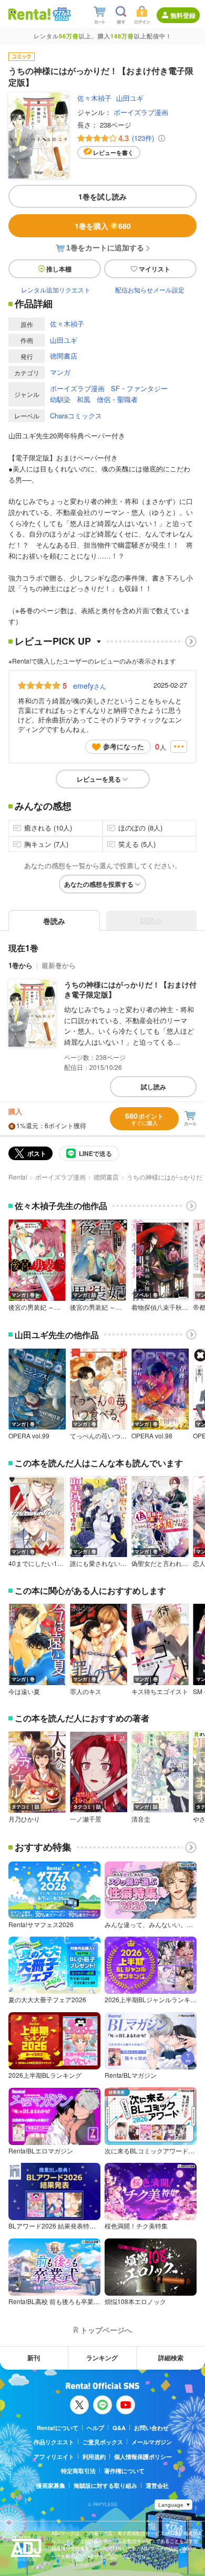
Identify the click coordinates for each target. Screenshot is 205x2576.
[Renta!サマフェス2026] (61, 14)
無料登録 (183, 15)
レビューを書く (113, 153)
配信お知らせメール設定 (150, 290)
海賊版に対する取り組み (105, 2485)
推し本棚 (59, 269)
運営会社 (157, 2485)
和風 (84, 399)
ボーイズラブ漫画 (141, 112)
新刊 (34, 2358)
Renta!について (58, 2428)
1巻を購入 (103, 226)
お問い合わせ (151, 2428)
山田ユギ (130, 98)
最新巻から (59, 965)
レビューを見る (99, 779)
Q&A (119, 2428)
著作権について (124, 2471)
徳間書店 (64, 356)
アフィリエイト (54, 2457)
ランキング (102, 2358)
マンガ (60, 372)
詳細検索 (171, 2358)
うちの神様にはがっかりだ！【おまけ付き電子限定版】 (130, 990)
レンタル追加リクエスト (56, 290)
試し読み (153, 1087)
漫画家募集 (51, 2485)
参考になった (124, 746)
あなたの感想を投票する (99, 884)
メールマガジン (152, 2442)
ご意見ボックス (103, 2442)
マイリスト (155, 269)
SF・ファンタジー (139, 388)
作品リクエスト (54, 2442)
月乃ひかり (24, 1819)
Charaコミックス (76, 416)
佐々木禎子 (94, 98)
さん (90, 686)
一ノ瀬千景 (86, 1819)
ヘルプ (95, 2428)
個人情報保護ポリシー (143, 2457)
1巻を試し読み (102, 196)
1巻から (20, 965)
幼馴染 (60, 399)
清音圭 (141, 1819)
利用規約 (94, 2457)
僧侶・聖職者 (117, 399)
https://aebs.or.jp (70, 2564)
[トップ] (29, 14)
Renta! (18, 1177)
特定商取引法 (78, 2471)
